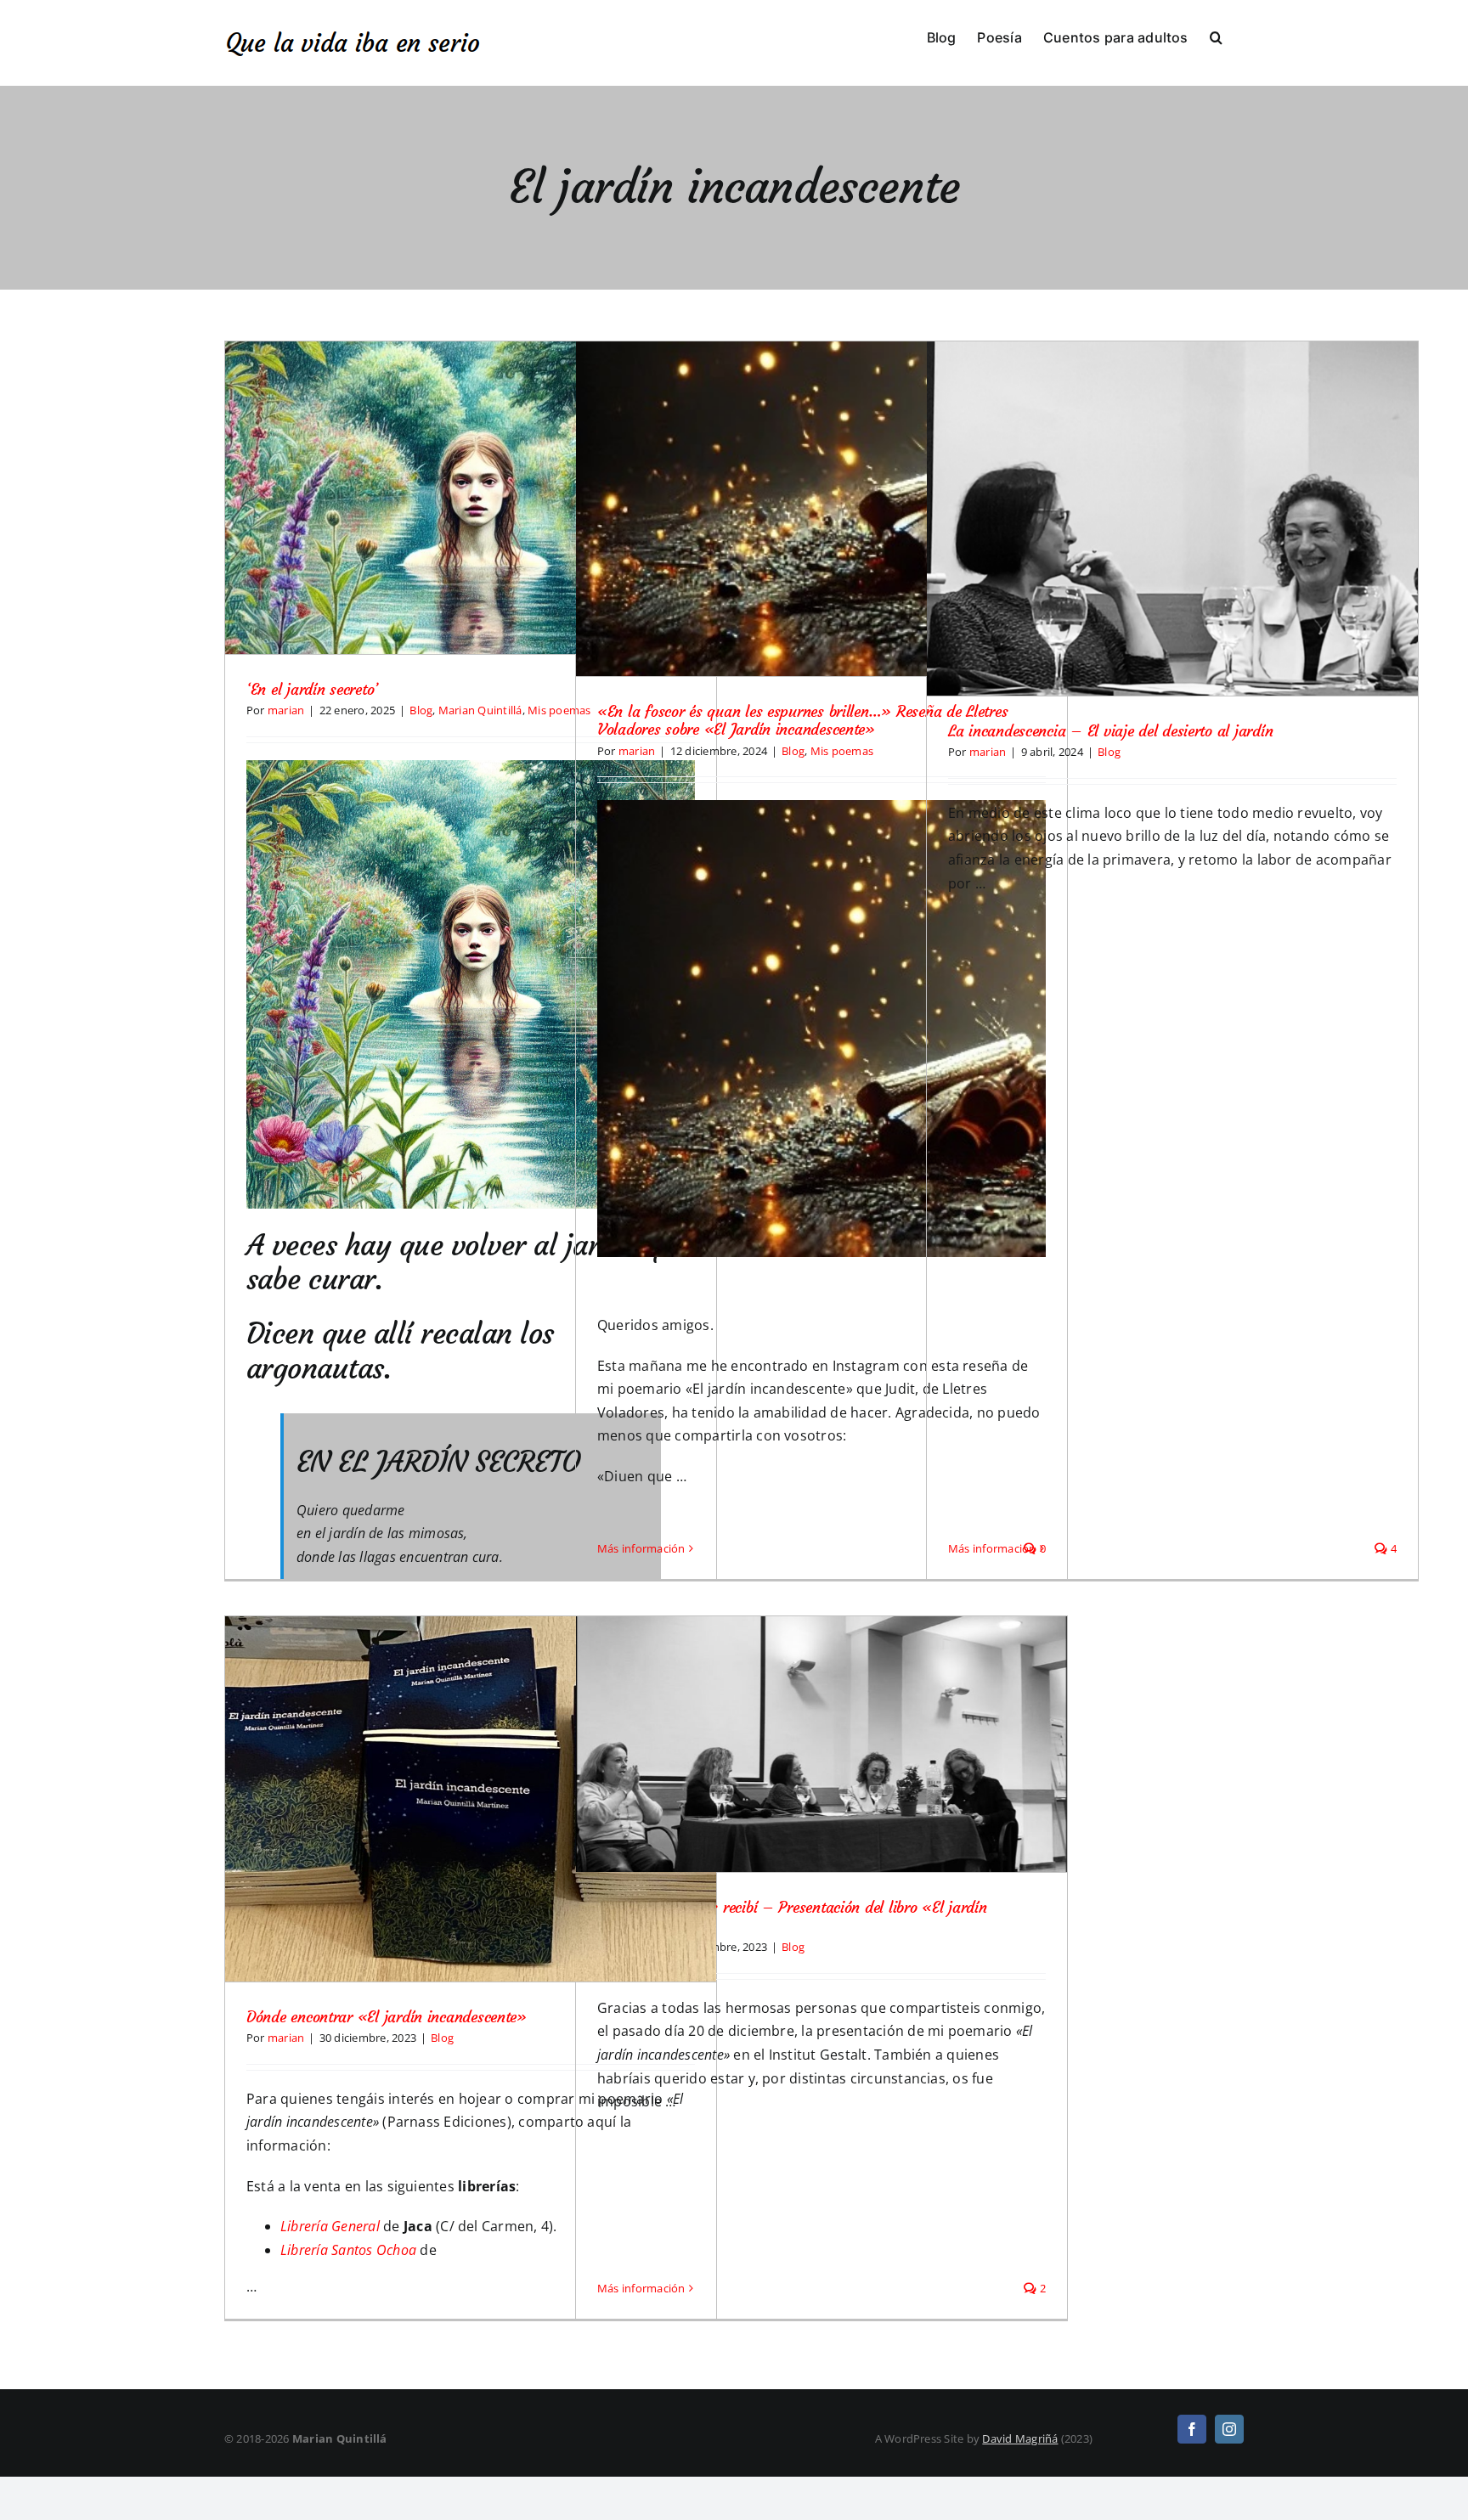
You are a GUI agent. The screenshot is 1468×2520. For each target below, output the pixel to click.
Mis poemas (842, 751)
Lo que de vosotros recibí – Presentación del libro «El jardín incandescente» (792, 1917)
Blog (421, 710)
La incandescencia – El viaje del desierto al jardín (1110, 731)
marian (286, 710)
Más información (641, 1548)
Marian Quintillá (480, 710)
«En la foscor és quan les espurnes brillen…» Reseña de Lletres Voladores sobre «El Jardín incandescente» (802, 721)
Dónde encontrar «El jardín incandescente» (387, 2017)
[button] (1216, 36)
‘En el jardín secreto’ (312, 689)
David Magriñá (1020, 2438)
